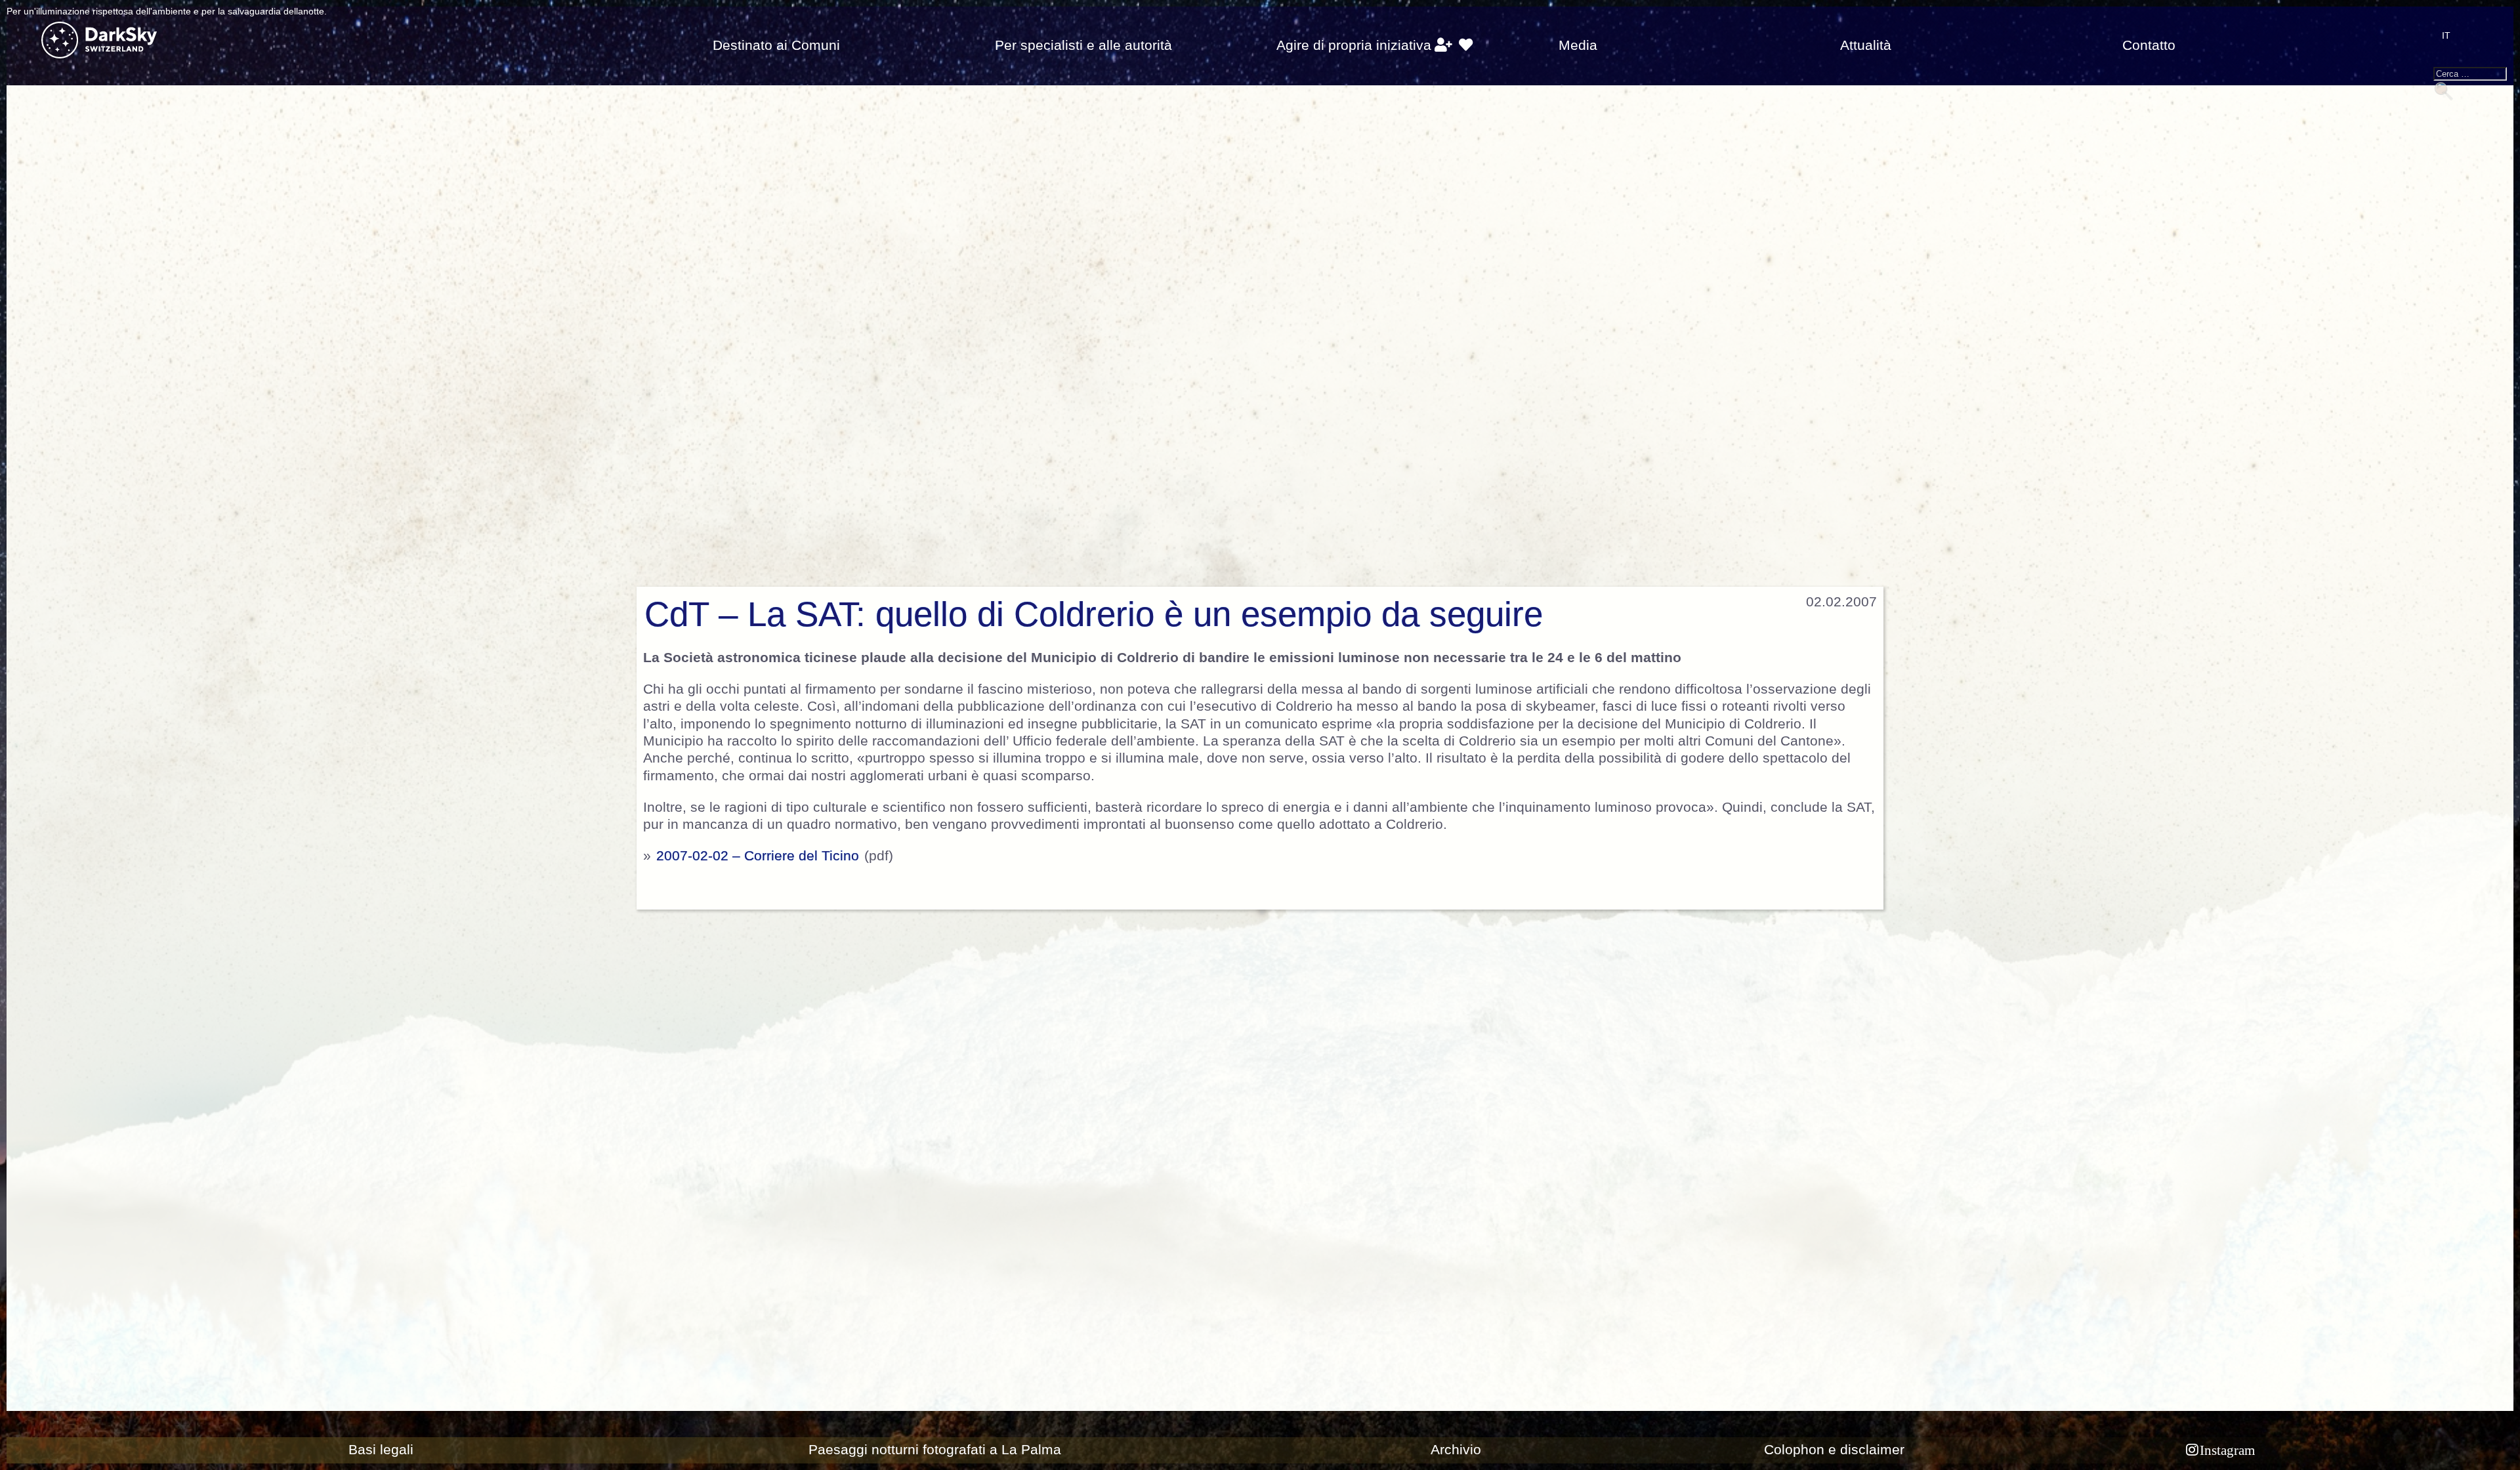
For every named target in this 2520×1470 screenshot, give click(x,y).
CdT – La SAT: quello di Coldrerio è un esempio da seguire (1094, 614)
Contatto (2149, 45)
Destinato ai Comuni (776, 45)
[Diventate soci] (1443, 45)
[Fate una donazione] (1466, 45)
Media (1578, 45)
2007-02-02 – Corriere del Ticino (758, 856)
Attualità (1866, 45)
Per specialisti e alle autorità (1083, 45)
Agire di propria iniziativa (1354, 45)
